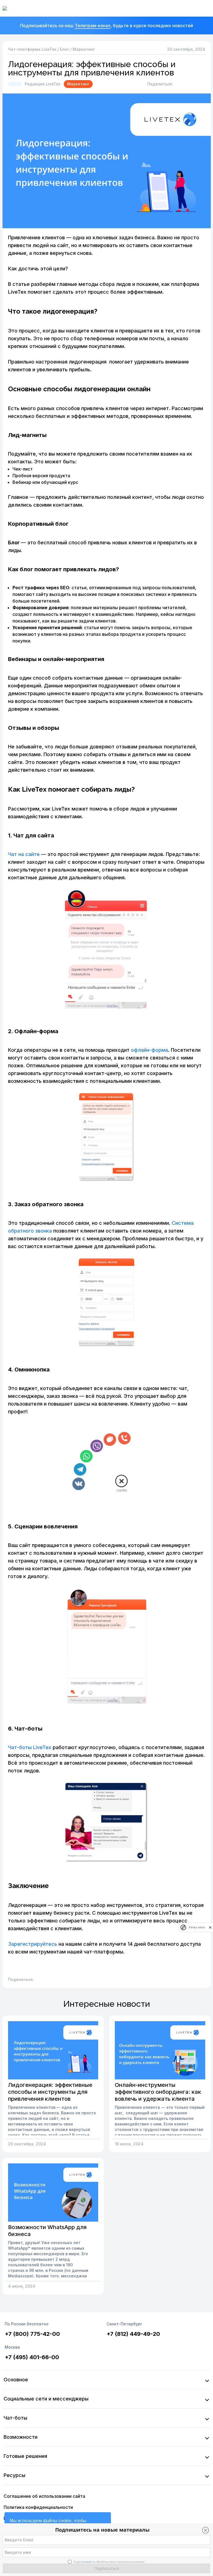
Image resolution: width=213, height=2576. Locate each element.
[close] (210, 1927)
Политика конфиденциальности (38, 2507)
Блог (64, 49)
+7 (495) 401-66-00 (32, 2357)
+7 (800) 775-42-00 (32, 2334)
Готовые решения (25, 2456)
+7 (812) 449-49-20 (133, 2334)
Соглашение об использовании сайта (44, 2496)
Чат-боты (15, 2418)
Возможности (21, 2437)
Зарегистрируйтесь (33, 1944)
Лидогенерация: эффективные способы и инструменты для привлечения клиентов (50, 2092)
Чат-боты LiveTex (30, 1747)
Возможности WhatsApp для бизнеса (47, 2231)
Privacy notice (197, 1927)
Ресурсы (14, 2475)
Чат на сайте (24, 854)
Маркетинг (84, 49)
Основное (16, 2380)
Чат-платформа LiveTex (32, 49)
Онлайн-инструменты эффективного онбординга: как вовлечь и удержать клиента (158, 2092)
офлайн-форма (149, 1050)
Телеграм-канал (92, 26)
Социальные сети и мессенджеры (46, 2399)
